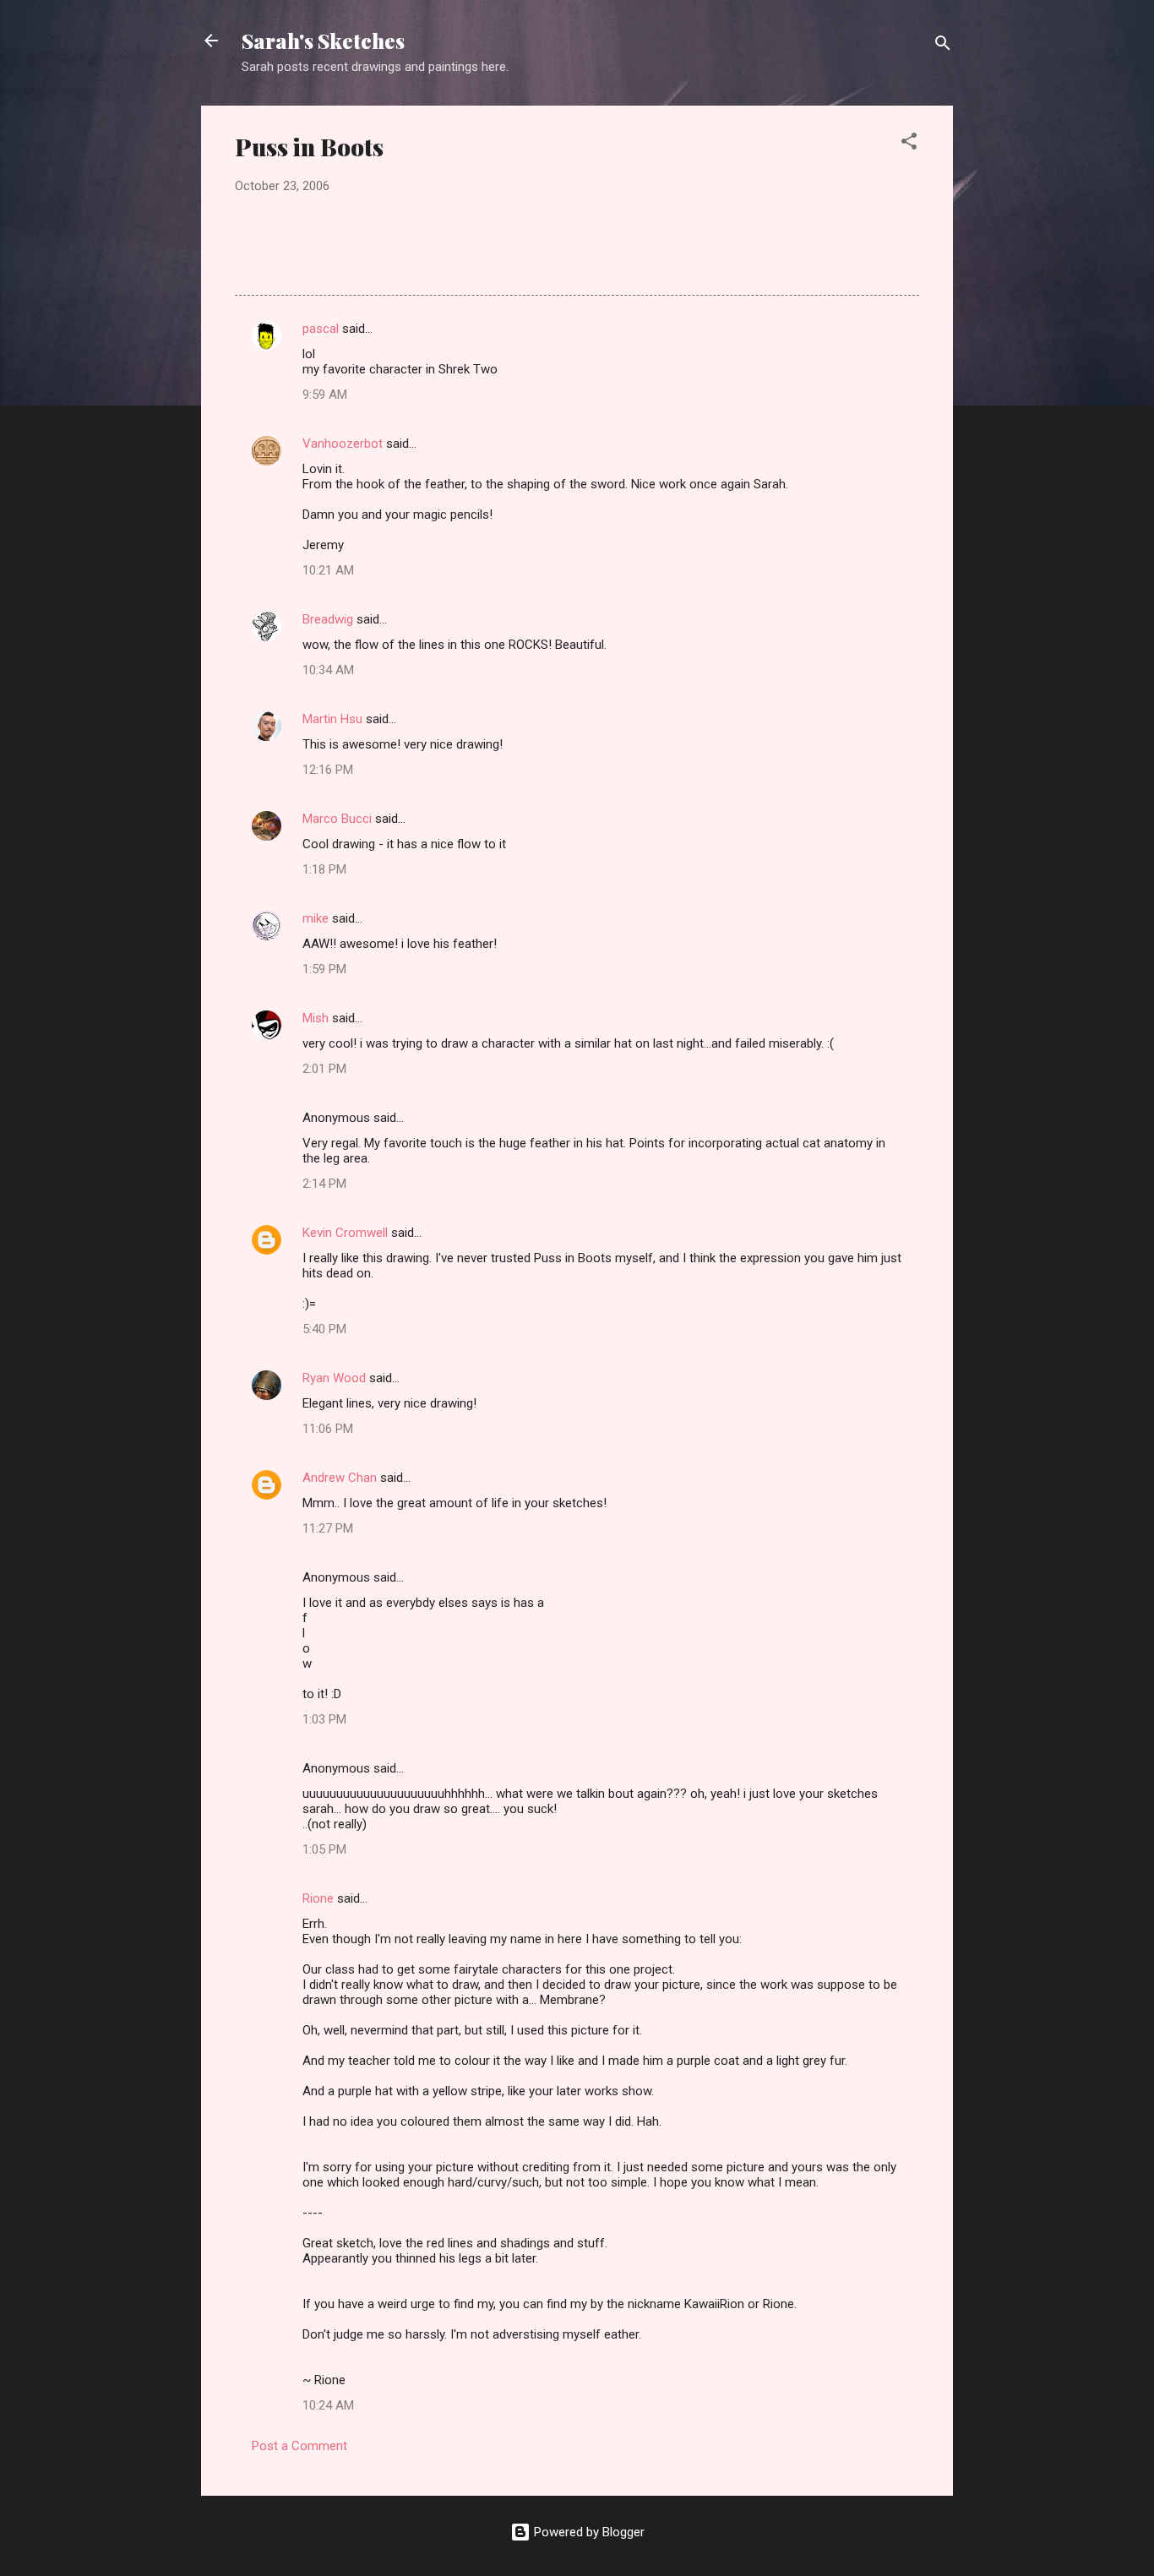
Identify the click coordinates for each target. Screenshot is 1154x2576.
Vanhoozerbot (343, 444)
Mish (316, 1018)
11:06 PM (328, 1429)
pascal (321, 329)
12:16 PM (328, 770)
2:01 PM (324, 1069)
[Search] (943, 46)
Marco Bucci (337, 819)
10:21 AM (328, 570)
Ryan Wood (334, 1378)
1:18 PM (324, 869)
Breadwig (328, 619)
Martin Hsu (332, 719)
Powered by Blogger (588, 2532)
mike (316, 918)
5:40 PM (324, 1329)
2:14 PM (324, 1184)
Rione (318, 1898)
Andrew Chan (340, 1478)
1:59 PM (324, 969)
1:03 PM (324, 1719)
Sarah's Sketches (323, 41)
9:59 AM (325, 395)
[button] (909, 144)
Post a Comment (299, 2446)
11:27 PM (328, 1528)
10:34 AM (328, 670)
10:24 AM (328, 2405)
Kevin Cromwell (345, 1233)
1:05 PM (324, 1849)
